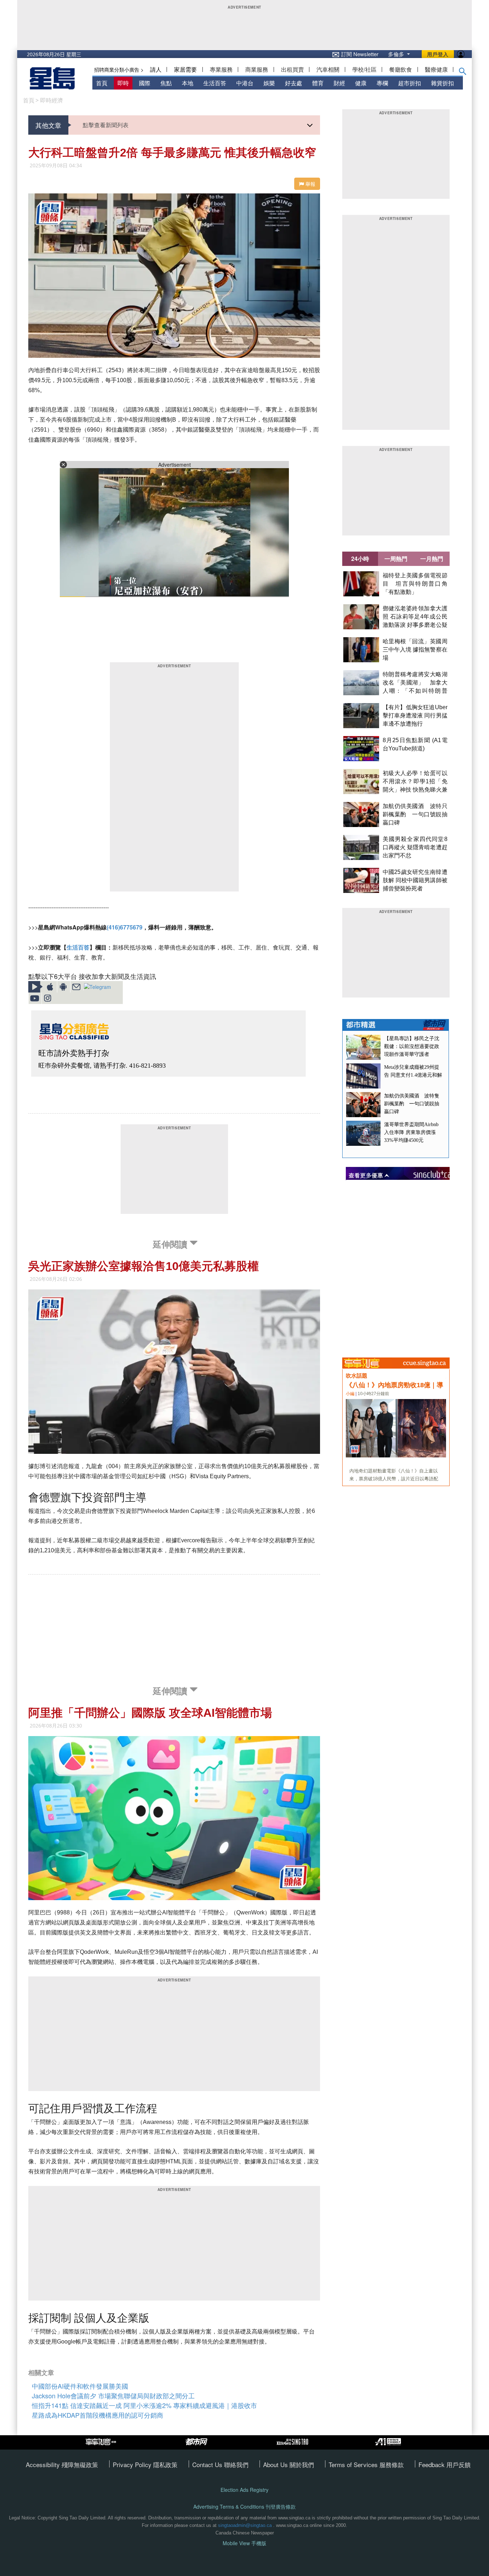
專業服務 (221, 69)
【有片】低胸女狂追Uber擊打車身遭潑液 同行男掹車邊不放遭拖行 (415, 715)
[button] (463, 73)
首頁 (102, 83)
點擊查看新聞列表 (106, 125)
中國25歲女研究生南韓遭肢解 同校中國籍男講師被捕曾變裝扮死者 (415, 880)
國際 (145, 83)
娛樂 (269, 83)
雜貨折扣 (442, 83)
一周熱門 (396, 559)
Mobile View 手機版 (245, 2543)
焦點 (166, 83)
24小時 (360, 559)
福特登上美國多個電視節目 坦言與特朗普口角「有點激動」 (415, 584)
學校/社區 (364, 69)
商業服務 (257, 69)
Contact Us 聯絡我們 (220, 2464)
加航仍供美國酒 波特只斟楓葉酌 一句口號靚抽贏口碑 (415, 814)
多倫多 (397, 54)
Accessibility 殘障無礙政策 (62, 2464)
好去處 (294, 83)
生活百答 (215, 83)
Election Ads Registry (245, 2490)
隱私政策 (165, 2464)
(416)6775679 (125, 927)
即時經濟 (52, 100)
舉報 (310, 184)
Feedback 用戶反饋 (445, 2464)
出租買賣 (292, 69)
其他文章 (48, 125)
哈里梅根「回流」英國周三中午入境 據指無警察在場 (415, 650)
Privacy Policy (133, 2464)
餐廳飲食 (401, 69)
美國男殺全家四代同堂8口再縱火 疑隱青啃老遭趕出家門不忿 (415, 847)
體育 (318, 83)
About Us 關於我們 (289, 2464)
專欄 (382, 83)
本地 (188, 83)
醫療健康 (436, 69)
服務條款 (392, 2464)
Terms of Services (354, 2464)
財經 (339, 83)
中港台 (245, 83)
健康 (361, 83)
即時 (123, 83)
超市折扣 (410, 83)
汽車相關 (328, 69)
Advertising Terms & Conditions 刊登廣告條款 (245, 2507)
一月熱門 (432, 559)
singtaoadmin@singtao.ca (245, 2525)
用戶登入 (438, 54)
